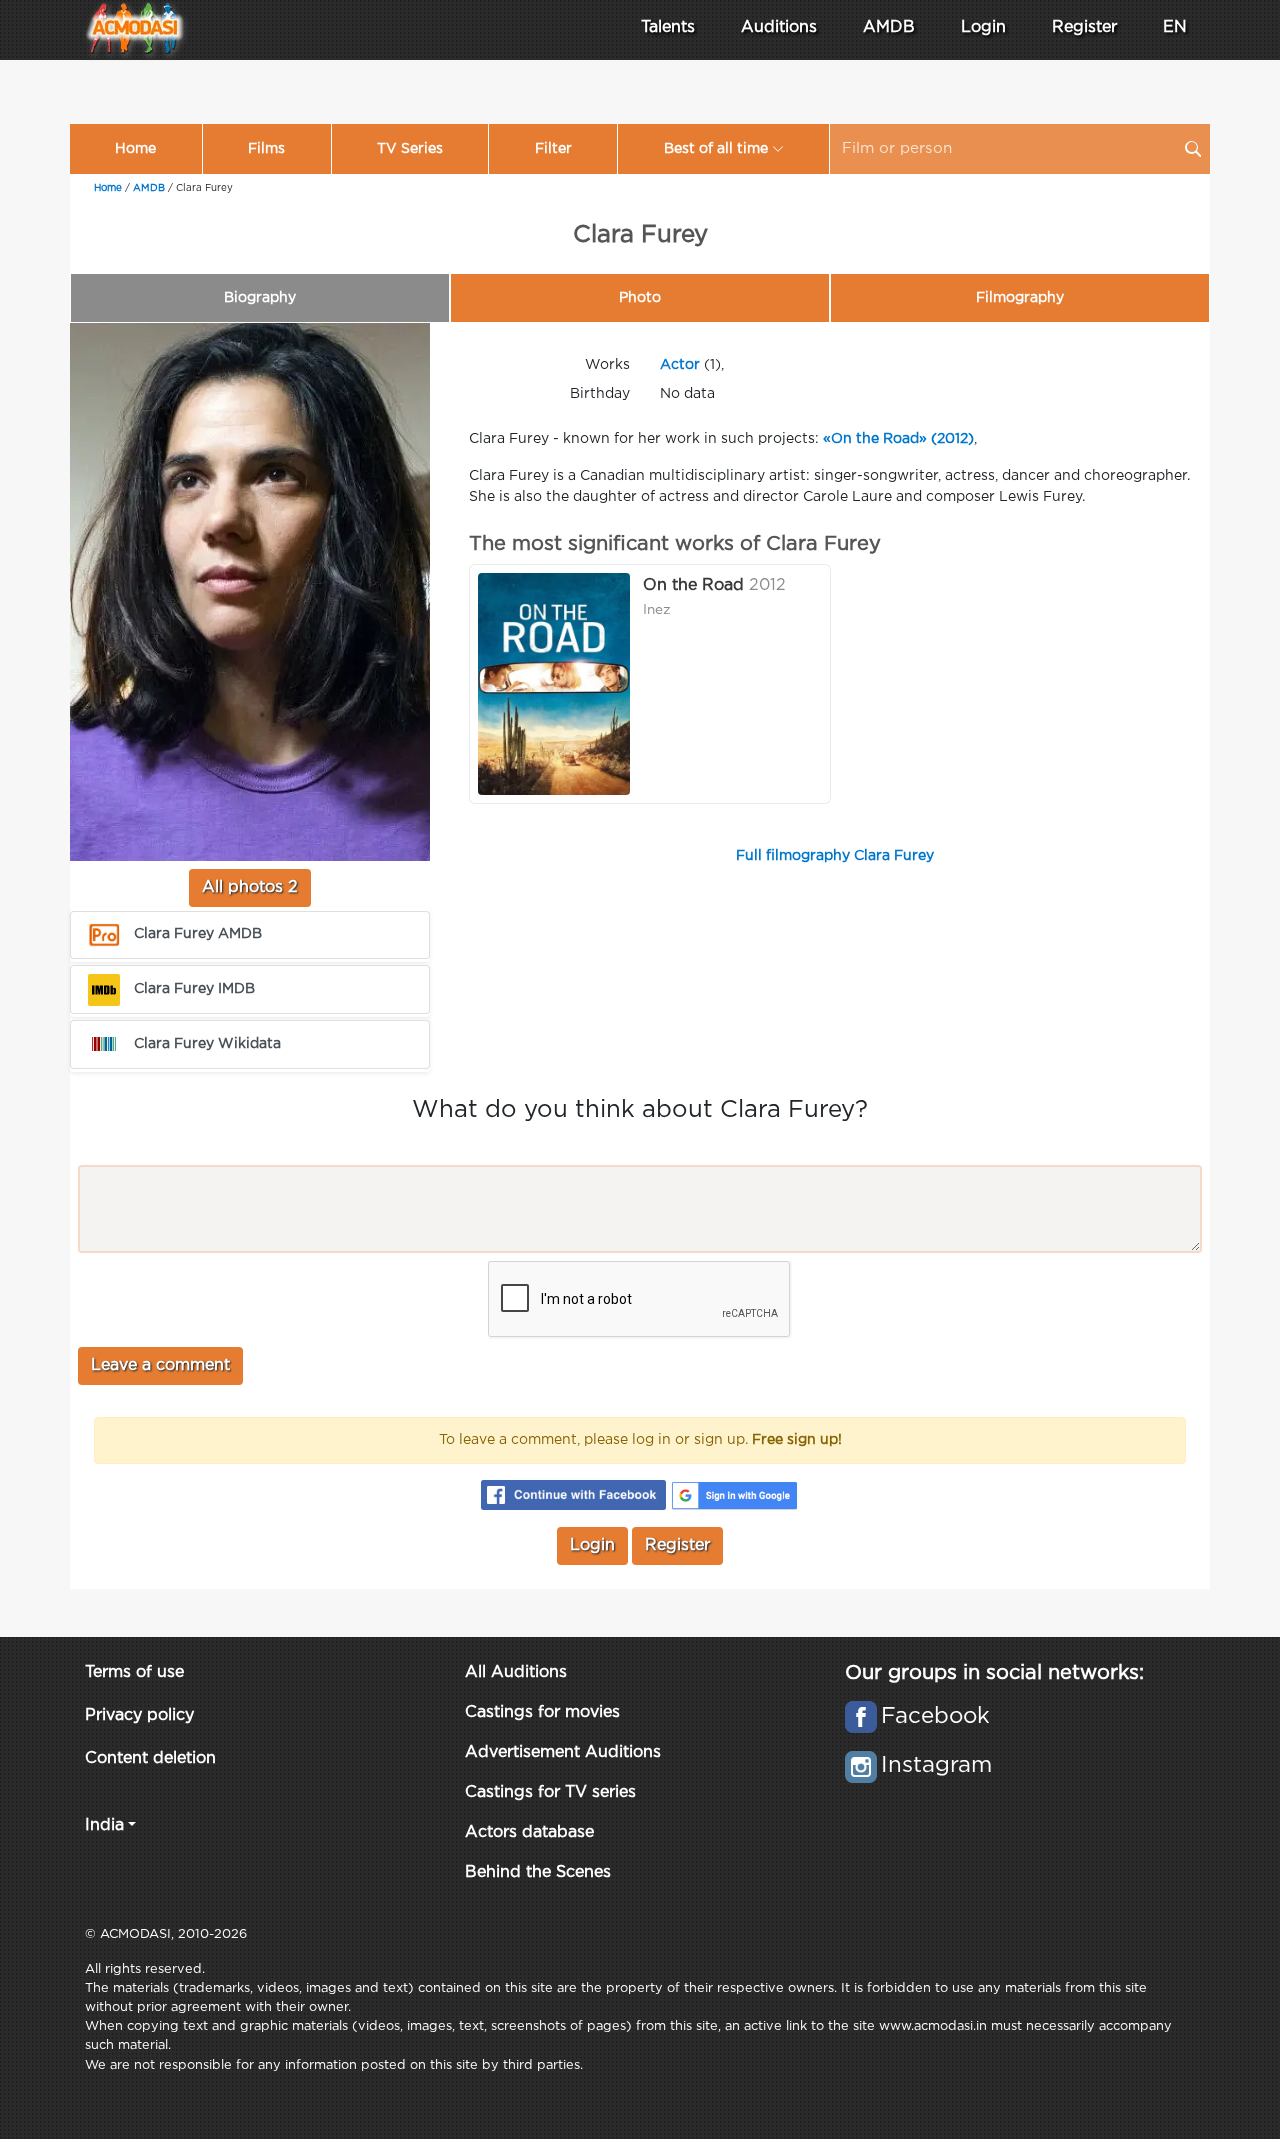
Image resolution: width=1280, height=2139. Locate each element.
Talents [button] (668, 27)
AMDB (889, 27)
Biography (260, 298)
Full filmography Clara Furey (835, 856)
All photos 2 (250, 887)
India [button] (104, 1825)
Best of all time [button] (716, 149)
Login (983, 27)
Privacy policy (139, 1715)
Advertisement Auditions (563, 1752)
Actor (680, 365)
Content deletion (150, 1758)
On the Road (693, 585)
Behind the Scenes (538, 1872)
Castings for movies (542, 1712)
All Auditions (516, 1672)
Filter (553, 149)
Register (1084, 27)
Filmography (1020, 298)
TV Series (410, 149)
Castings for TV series (550, 1792)
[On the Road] (554, 684)
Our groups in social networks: (994, 1673)
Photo (640, 298)
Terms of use (134, 1672)
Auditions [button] (779, 27)
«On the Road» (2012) (898, 439)
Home (135, 149)
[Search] (1193, 149)
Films (266, 149)
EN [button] (1175, 27)
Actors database (529, 1832)
